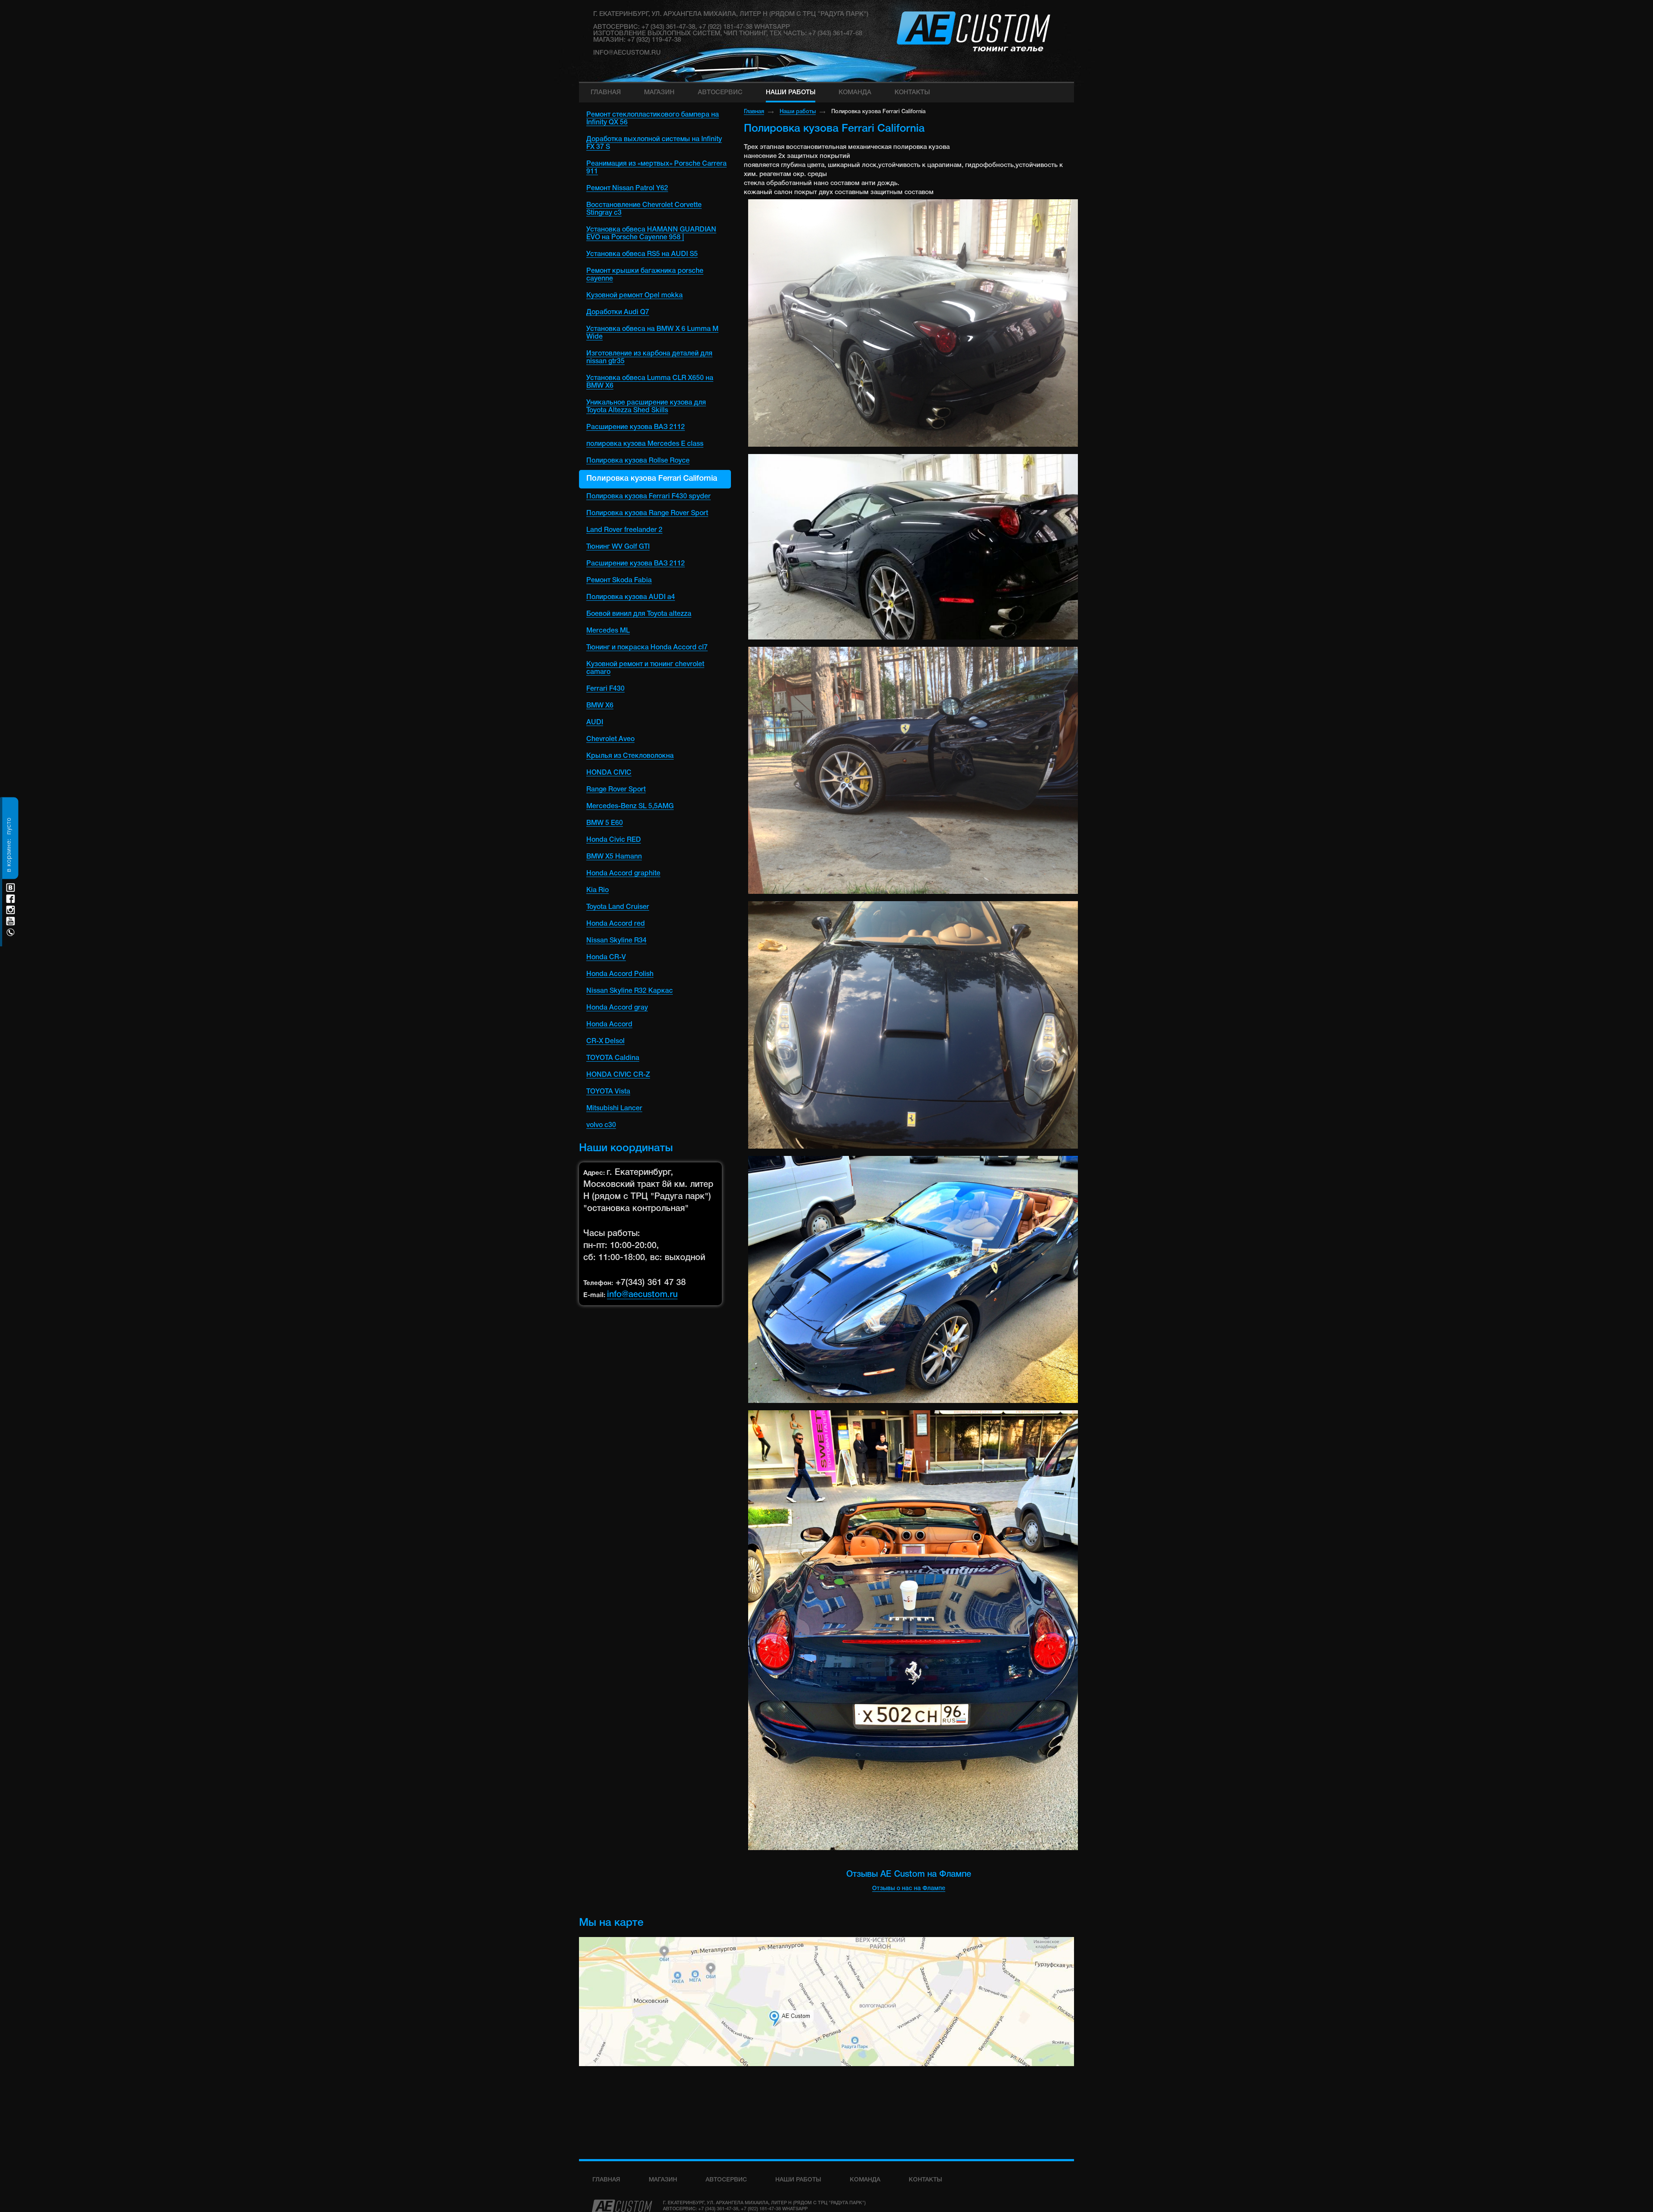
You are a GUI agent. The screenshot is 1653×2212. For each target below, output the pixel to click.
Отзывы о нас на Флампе (909, 1889)
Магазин (663, 2180)
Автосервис (726, 2180)
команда (865, 2180)
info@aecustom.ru (627, 53)
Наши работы (798, 112)
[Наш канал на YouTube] (11, 921)
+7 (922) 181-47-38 (761, 2209)
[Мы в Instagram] (11, 910)
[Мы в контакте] (11, 888)
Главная (754, 112)
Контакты (926, 2180)
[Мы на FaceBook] (11, 899)
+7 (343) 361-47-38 (718, 2209)
